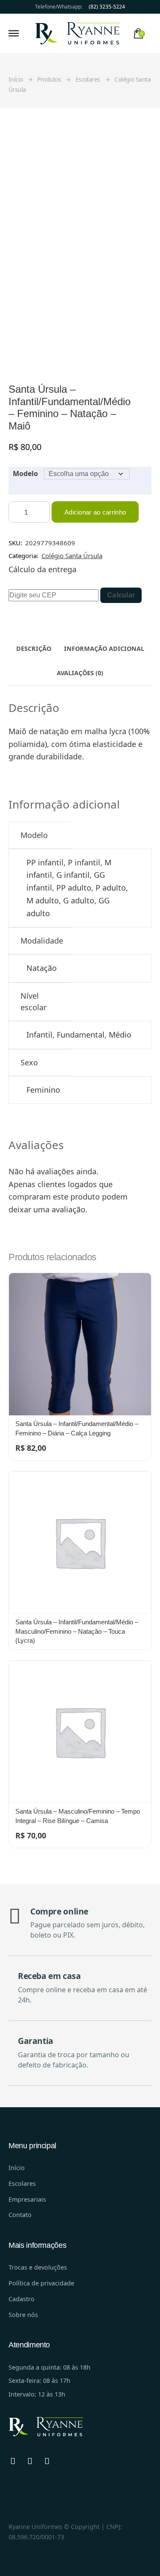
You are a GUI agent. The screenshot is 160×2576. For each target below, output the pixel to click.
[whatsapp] (13, 2461)
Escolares (22, 2183)
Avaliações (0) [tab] (80, 673)
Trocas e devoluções (38, 2267)
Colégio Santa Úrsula (72, 556)
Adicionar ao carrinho (95, 512)
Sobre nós (23, 2315)
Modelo (25, 473)
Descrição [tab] (34, 648)
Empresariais (27, 2199)
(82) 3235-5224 (107, 7)
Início (17, 2168)
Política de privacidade (41, 2283)
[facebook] (30, 2461)
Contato (20, 2215)
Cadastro (22, 2299)
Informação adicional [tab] (104, 648)
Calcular (121, 595)
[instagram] (47, 2461)
